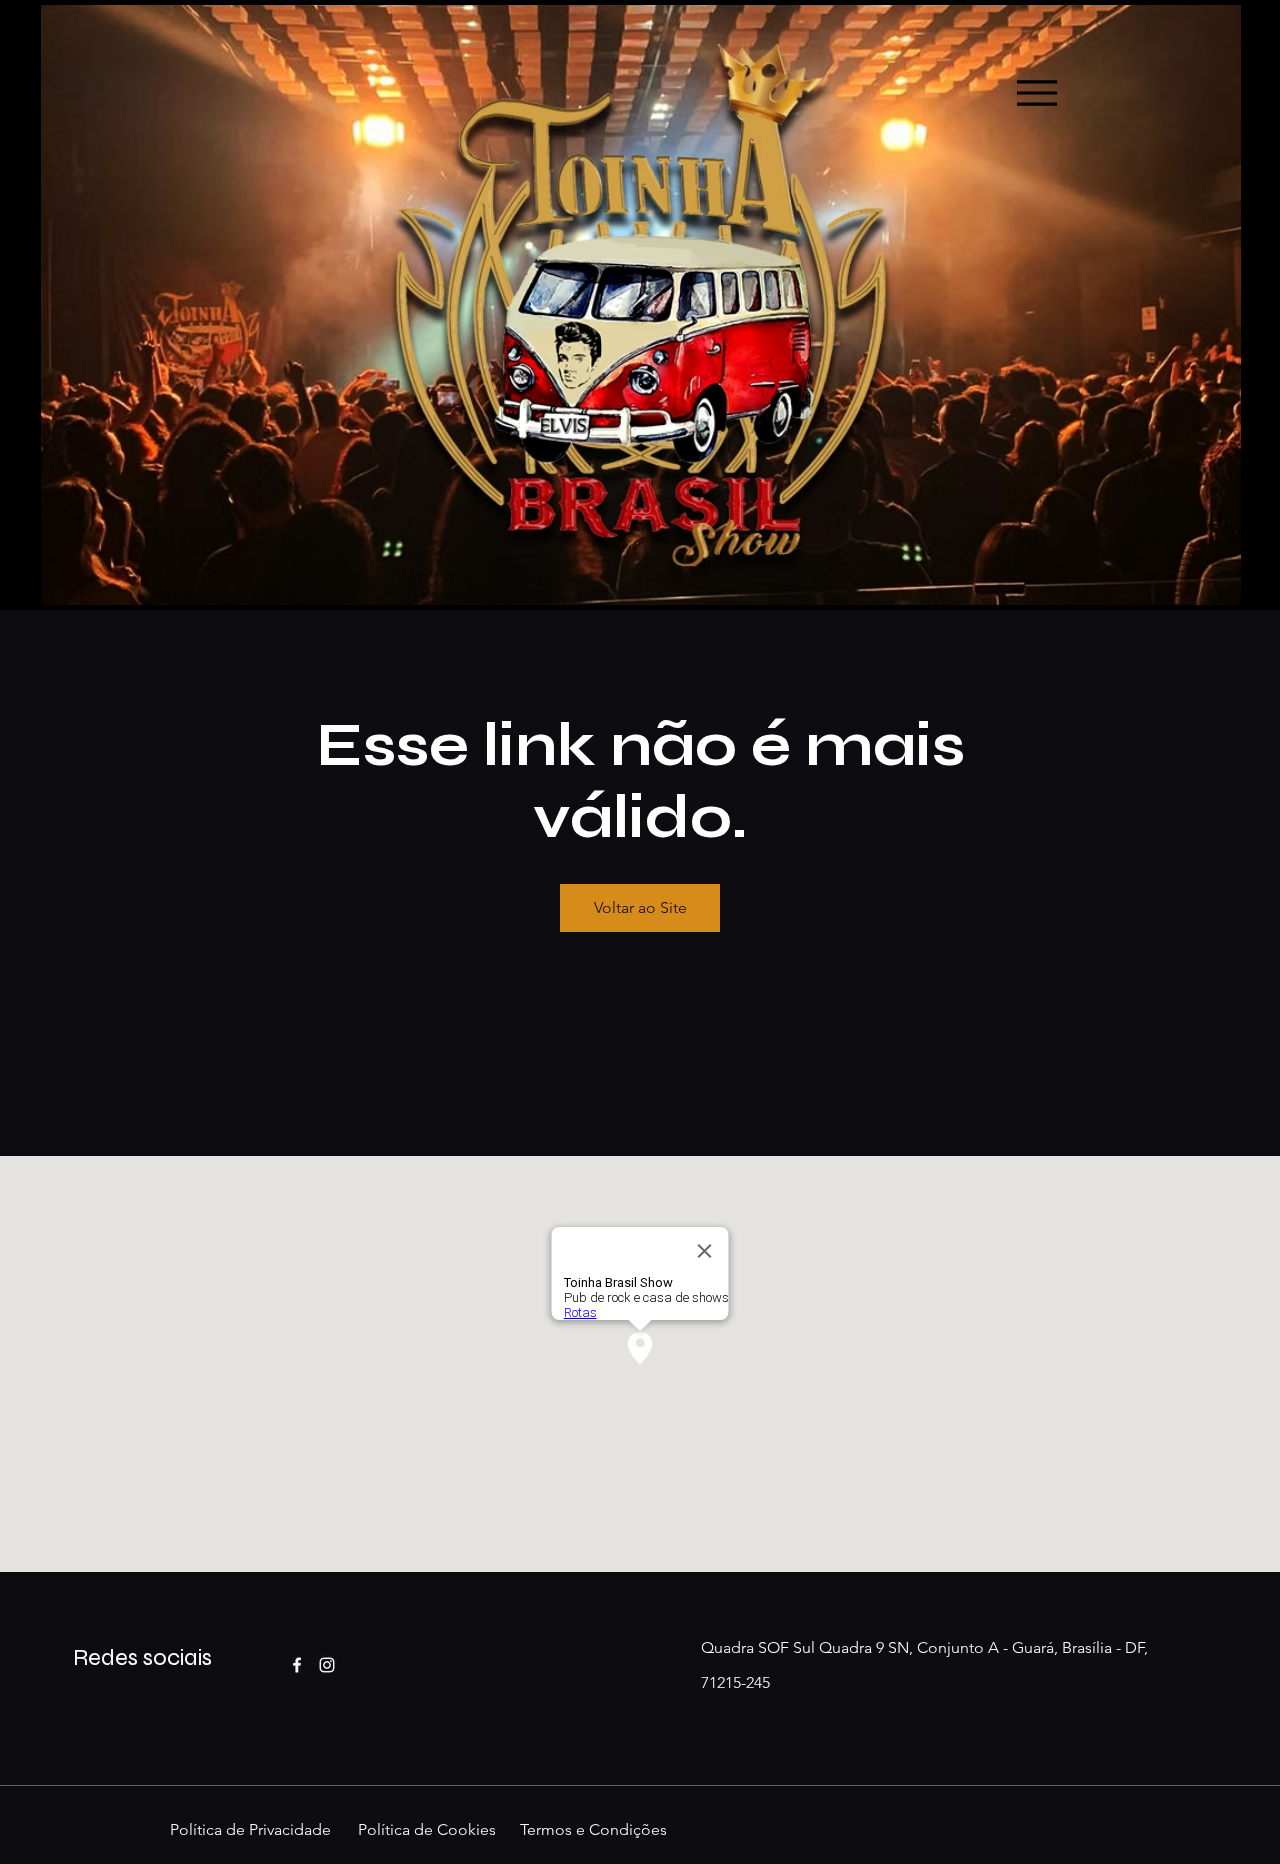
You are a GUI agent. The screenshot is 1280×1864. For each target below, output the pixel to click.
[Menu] (1037, 92)
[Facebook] (297, 1665)
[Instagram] (327, 1665)
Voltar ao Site (640, 907)
